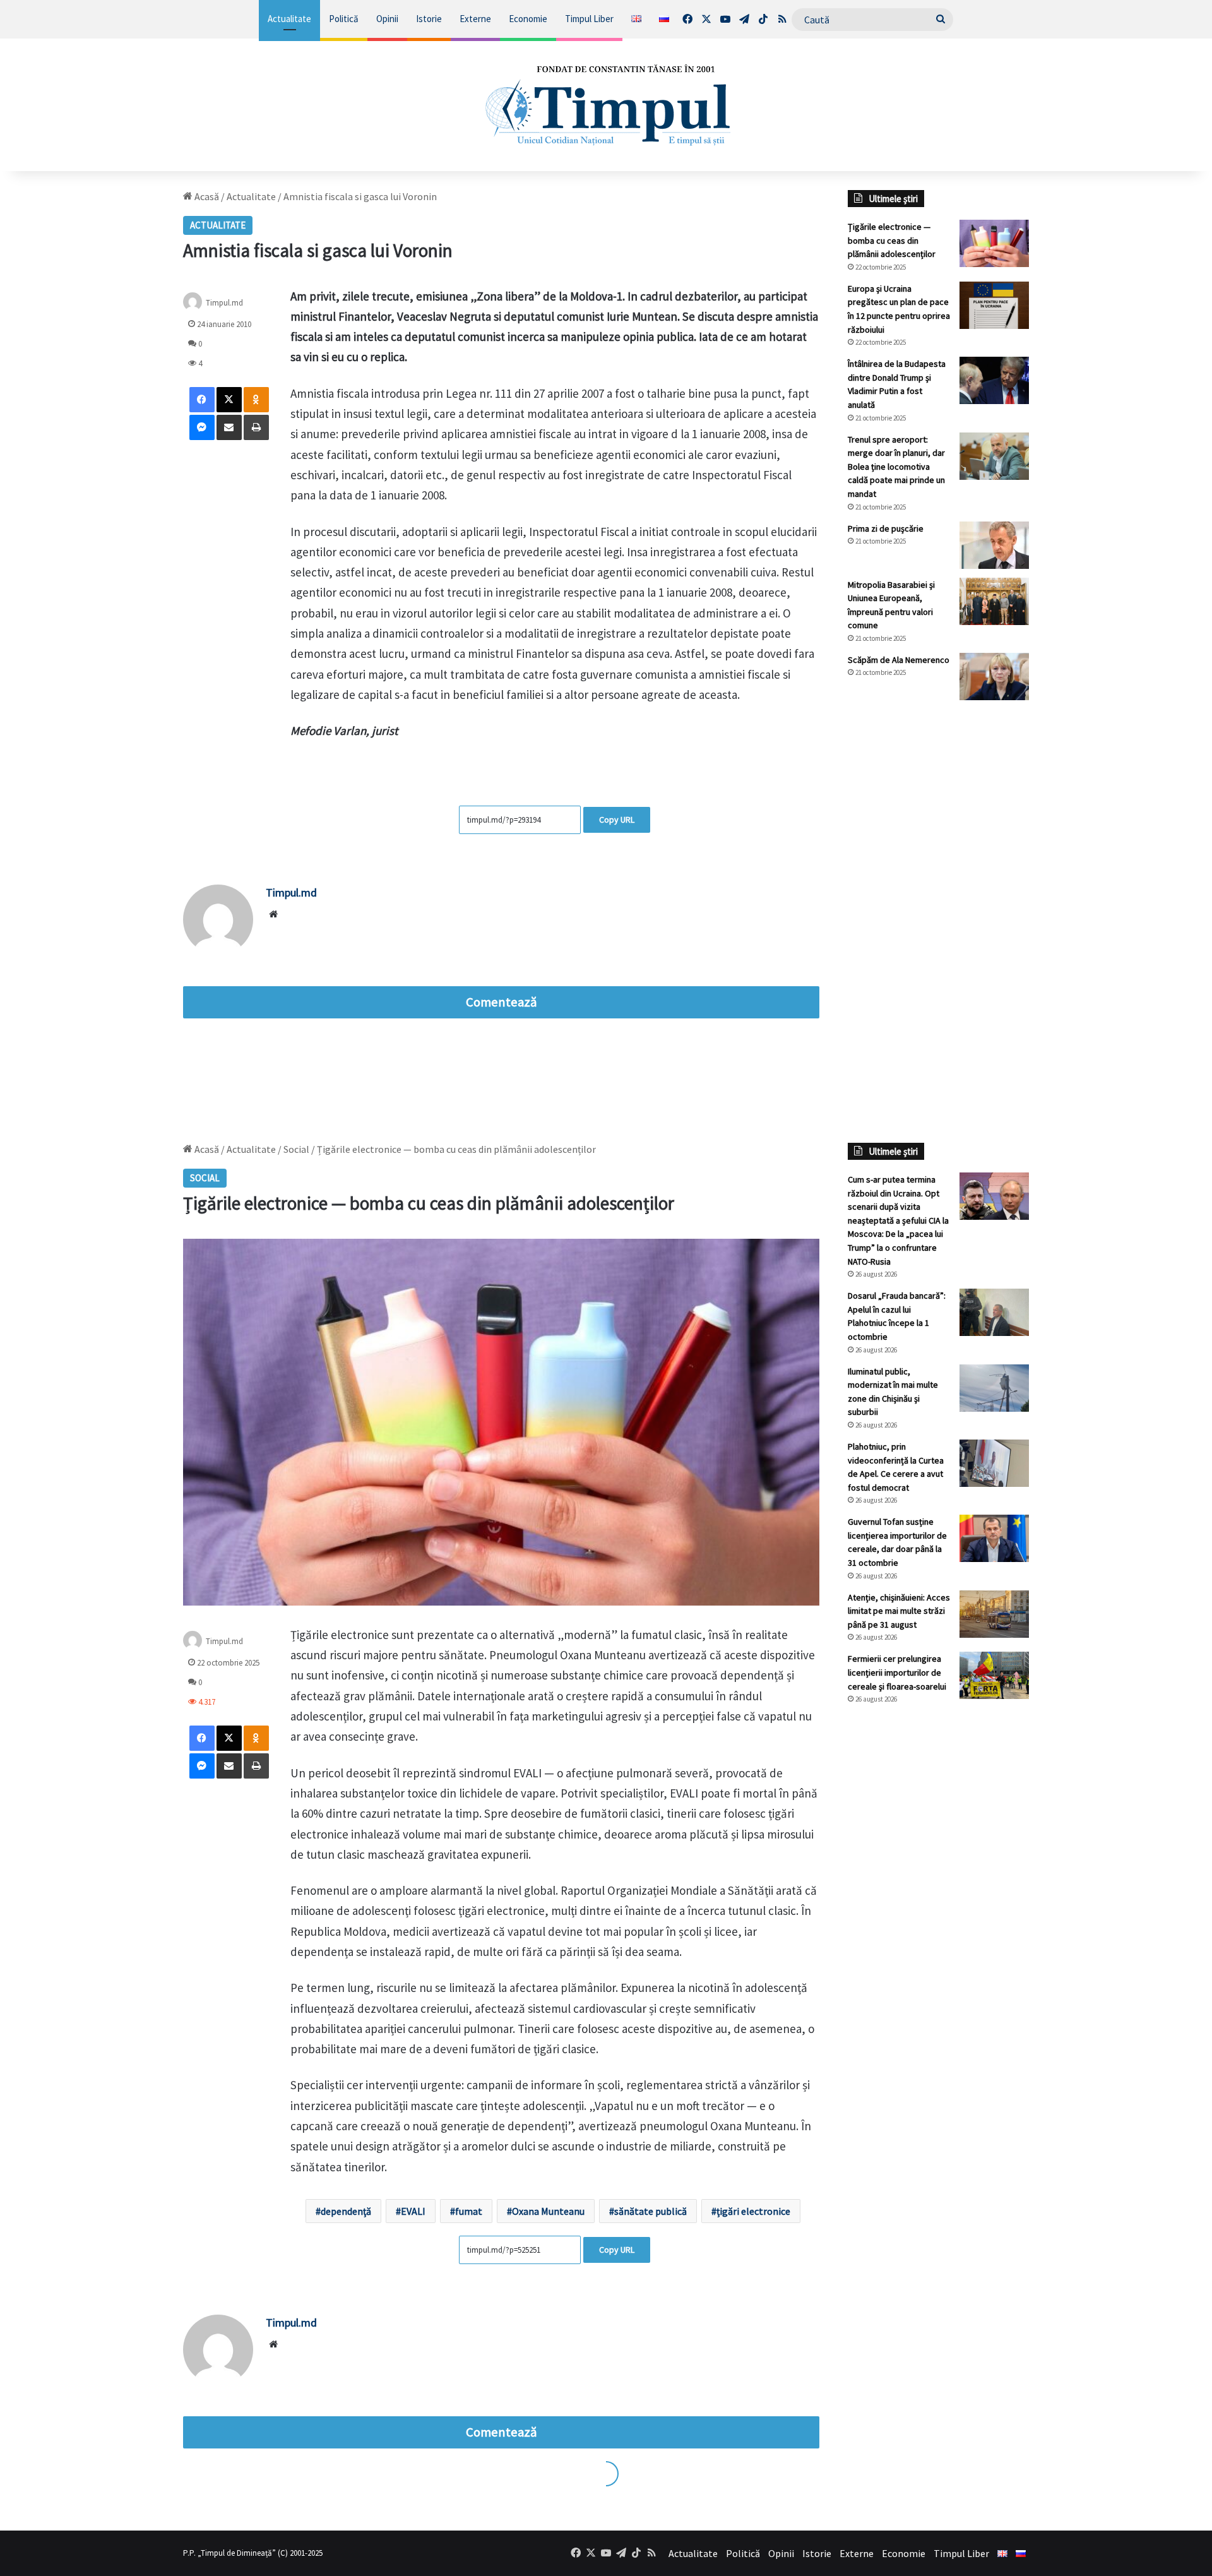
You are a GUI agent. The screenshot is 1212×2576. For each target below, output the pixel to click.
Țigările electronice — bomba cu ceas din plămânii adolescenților (892, 240)
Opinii (387, 19)
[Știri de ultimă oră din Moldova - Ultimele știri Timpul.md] (606, 105)
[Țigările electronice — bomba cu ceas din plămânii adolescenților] (994, 243)
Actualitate (289, 19)
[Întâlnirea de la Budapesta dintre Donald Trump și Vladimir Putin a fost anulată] (994, 380)
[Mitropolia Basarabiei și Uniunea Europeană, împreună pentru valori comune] (994, 601)
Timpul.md (224, 302)
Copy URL (617, 820)
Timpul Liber (589, 19)
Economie (528, 19)
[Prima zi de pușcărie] (994, 545)
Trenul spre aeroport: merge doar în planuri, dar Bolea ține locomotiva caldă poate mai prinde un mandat (896, 467)
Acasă (206, 196)
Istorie (429, 19)
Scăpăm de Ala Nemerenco (899, 660)
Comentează (501, 1002)
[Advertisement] (939, 921)
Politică (344, 19)
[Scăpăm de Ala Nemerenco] (994, 677)
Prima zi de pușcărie (886, 528)
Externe (475, 19)
